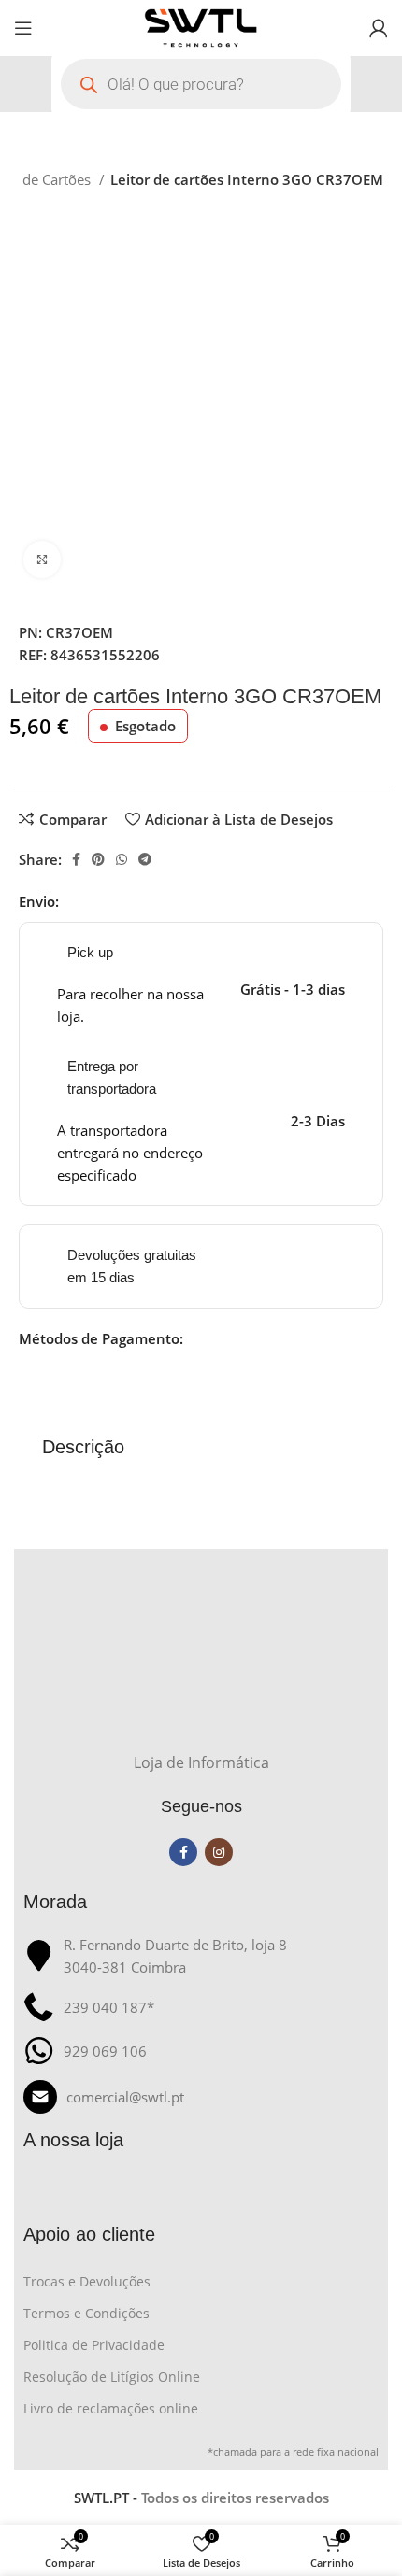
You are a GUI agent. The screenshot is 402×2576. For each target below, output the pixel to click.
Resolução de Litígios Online (112, 2377)
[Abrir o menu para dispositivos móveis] (23, 28)
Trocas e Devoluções (87, 2281)
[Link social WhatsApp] (122, 859)
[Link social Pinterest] (98, 859)
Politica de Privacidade (94, 2345)
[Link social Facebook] (76, 859)
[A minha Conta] (379, 28)
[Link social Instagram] (219, 1852)
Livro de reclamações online (111, 2408)
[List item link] (201, 2097)
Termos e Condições (86, 2313)
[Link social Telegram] (145, 859)
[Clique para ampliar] (42, 559)
